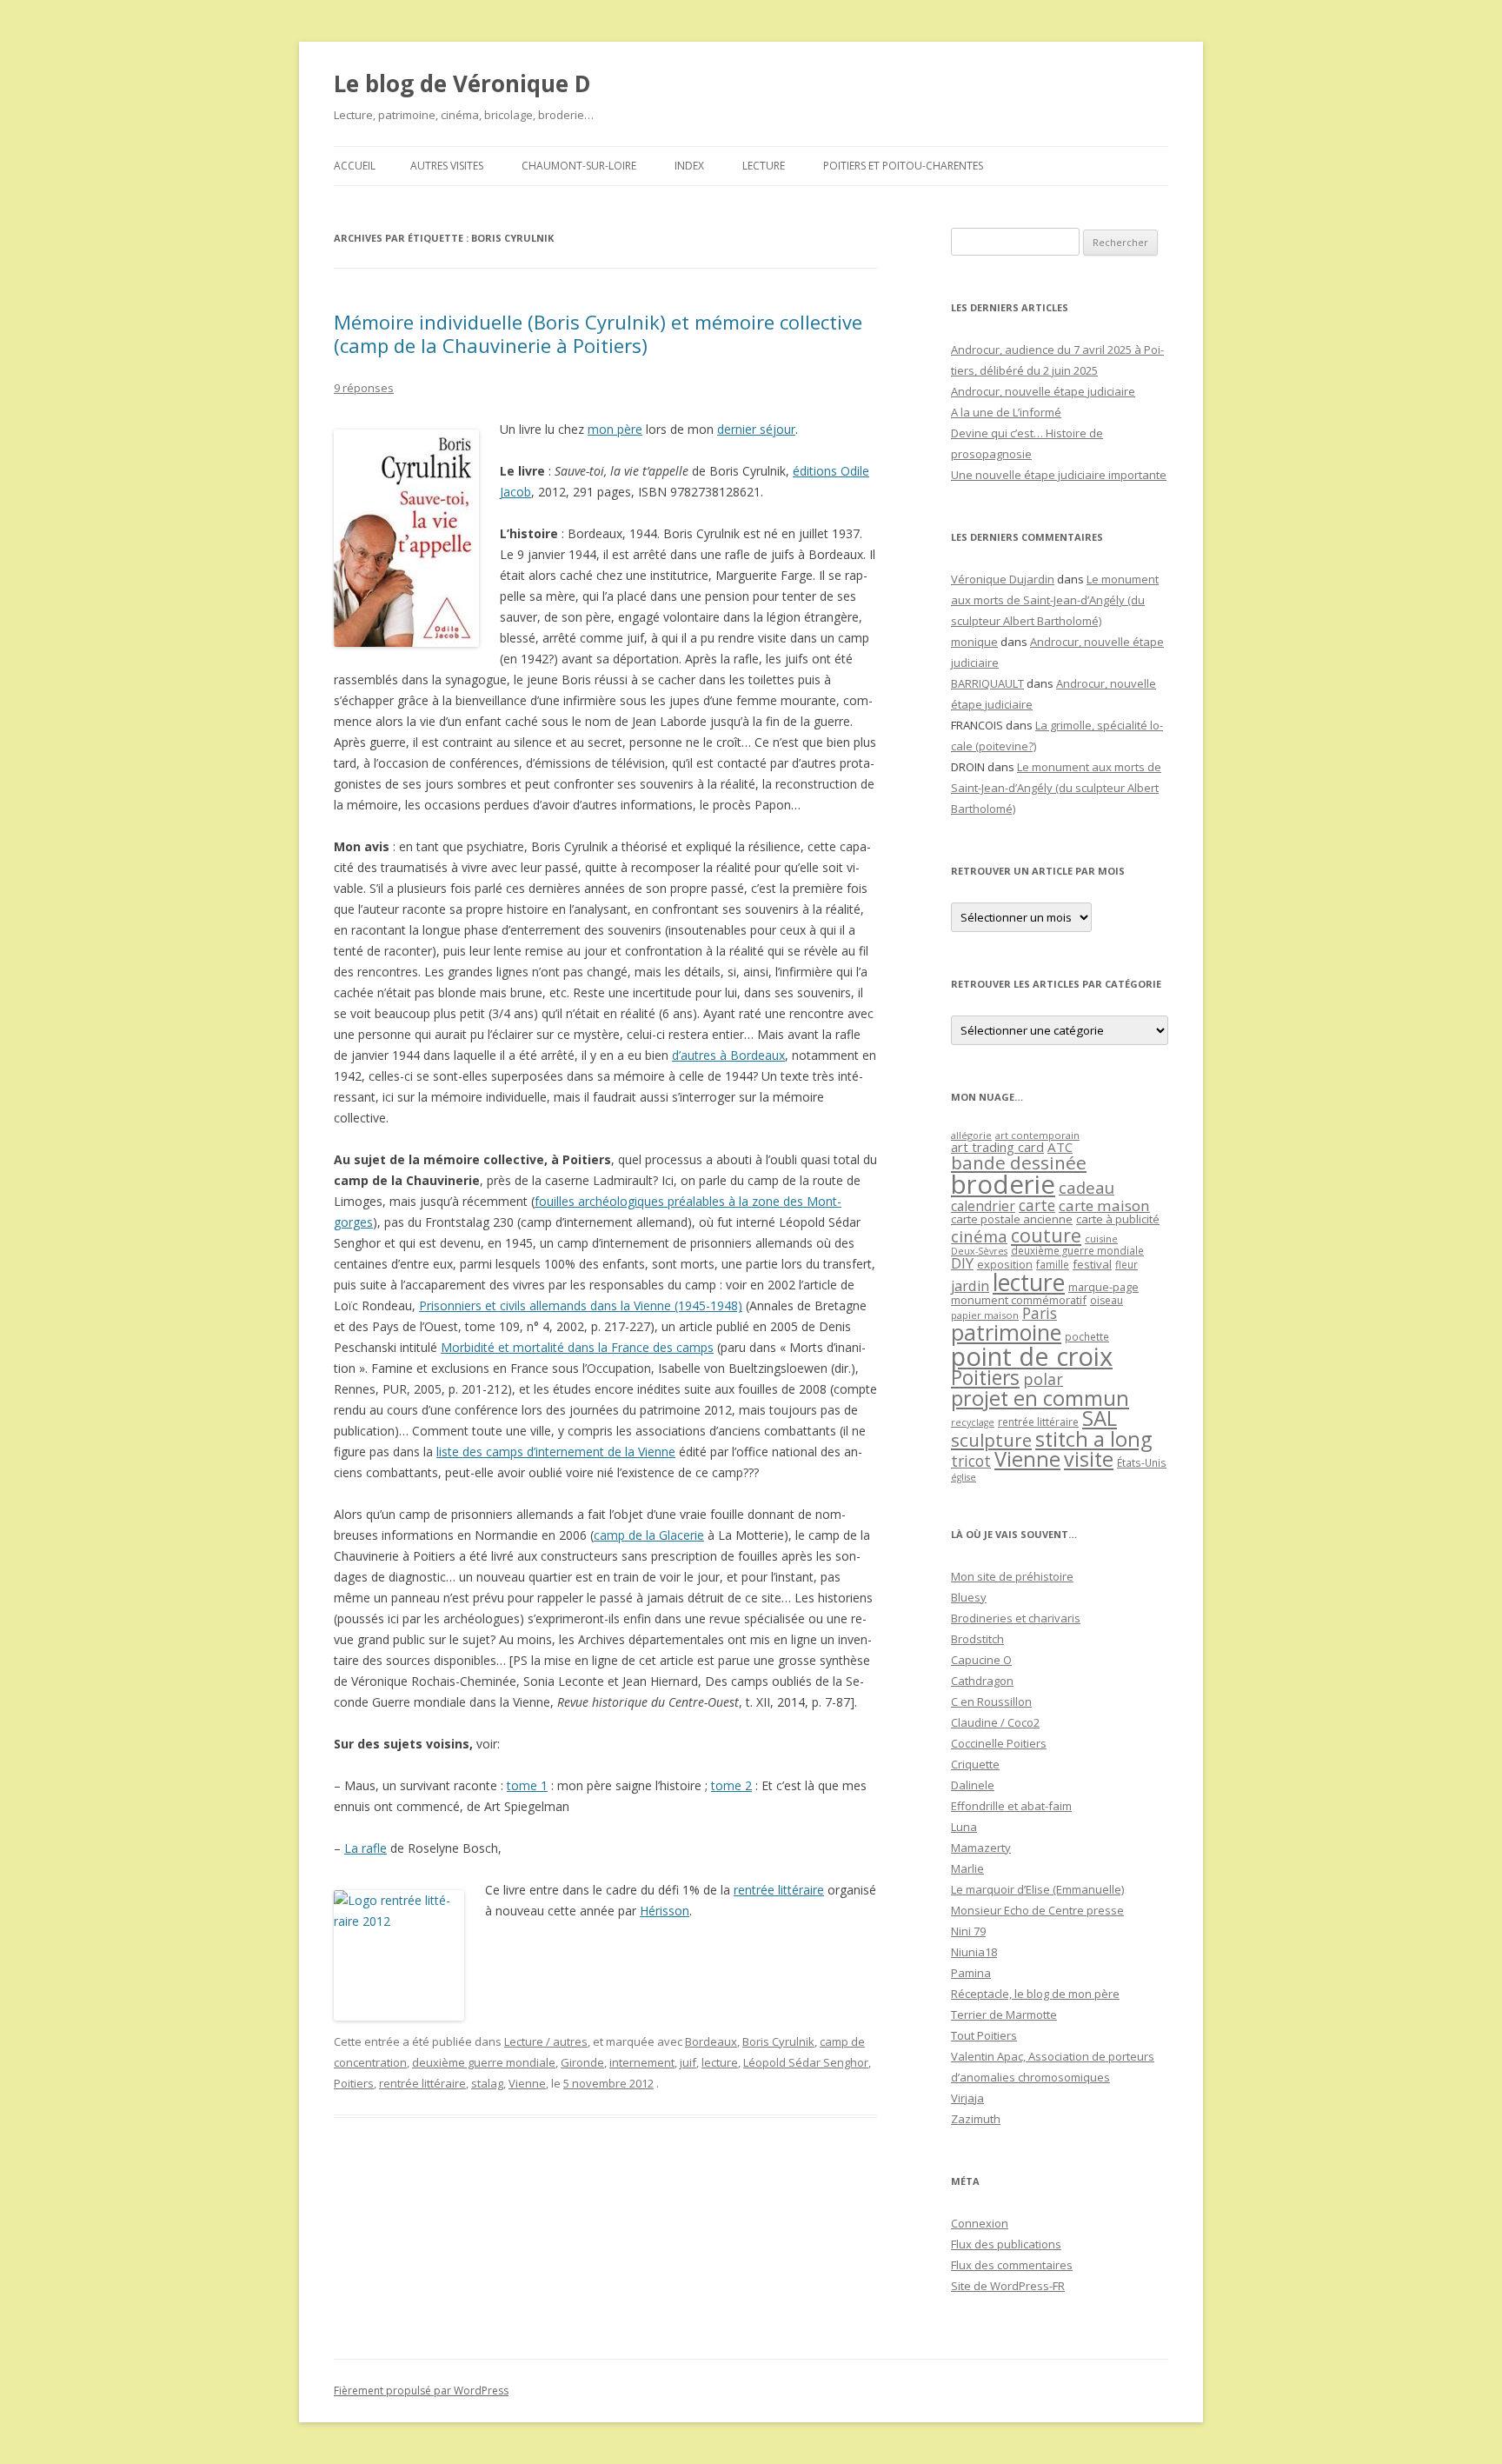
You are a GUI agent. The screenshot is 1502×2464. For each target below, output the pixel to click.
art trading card (997, 1147)
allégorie (971, 1135)
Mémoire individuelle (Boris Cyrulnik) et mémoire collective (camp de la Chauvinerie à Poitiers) (598, 333)
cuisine (1101, 1239)
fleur (1126, 1265)
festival (1092, 1264)
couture (1046, 1235)
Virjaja (967, 2098)
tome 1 (527, 1785)
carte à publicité (1118, 1219)
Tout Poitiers (984, 2035)
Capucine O (981, 1660)
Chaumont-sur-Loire (579, 166)
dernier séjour (756, 429)
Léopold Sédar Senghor (806, 2062)
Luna (964, 1827)
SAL (1100, 1418)
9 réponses (364, 388)
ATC (1060, 1147)
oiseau (1107, 1300)
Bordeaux (711, 2041)
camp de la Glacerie (649, 1535)
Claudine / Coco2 (995, 1722)
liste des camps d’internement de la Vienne (556, 1452)
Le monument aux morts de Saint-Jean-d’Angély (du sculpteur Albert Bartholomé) (1055, 600)
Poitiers (354, 2083)
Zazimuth (976, 2119)
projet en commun (1040, 1398)
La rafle (366, 1848)
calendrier (983, 1206)
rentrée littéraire (779, 1890)
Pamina (971, 1973)
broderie (1003, 1184)
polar (1043, 1379)
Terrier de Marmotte (1004, 2014)
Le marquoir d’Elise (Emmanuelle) (1037, 1889)
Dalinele (973, 1785)
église (964, 1477)
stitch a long (1093, 1439)
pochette (1087, 1337)
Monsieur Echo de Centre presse (1037, 1910)
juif (688, 2062)
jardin (970, 1286)
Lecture (764, 166)
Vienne (527, 2083)
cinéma (979, 1236)
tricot (971, 1461)
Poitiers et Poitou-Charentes (903, 166)
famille (1053, 1264)
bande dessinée (1019, 1162)
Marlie (967, 1868)
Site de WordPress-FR (1008, 2286)
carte (1037, 1205)
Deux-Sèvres (979, 1251)
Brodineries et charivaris (1016, 1618)
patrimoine (1006, 1332)
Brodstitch (977, 1639)
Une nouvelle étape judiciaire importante (1059, 475)
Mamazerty (981, 1848)
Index (689, 166)
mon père (615, 429)
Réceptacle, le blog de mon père (1035, 1994)
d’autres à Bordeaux (728, 1055)
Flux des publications (1006, 2244)
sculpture (991, 1440)
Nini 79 (968, 1931)
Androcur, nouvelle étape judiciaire (1043, 391)
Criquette (975, 1764)
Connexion (980, 2223)
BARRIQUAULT (987, 683)
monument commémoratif (1019, 1300)
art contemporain (1037, 1135)
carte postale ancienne (1012, 1219)
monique (974, 642)
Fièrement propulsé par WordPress (421, 2391)
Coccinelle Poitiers (999, 1743)
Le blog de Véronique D (462, 83)
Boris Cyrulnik (778, 2041)
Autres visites (447, 166)
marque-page (1103, 1287)
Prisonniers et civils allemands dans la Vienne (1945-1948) (581, 1305)
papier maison (985, 1315)
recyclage (973, 1422)
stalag (487, 2083)
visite (1089, 1459)
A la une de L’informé (1006, 412)
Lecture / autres (546, 2041)
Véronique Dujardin (1003, 579)
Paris (1040, 1313)
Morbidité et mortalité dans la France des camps (577, 1347)
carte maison (1104, 1205)
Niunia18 (974, 1952)
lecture (720, 2062)
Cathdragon (982, 1681)
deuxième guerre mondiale (484, 2062)
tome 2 (731, 1785)
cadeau (1087, 1187)
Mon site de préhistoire (1012, 1576)
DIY (962, 1263)
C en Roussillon (991, 1701)
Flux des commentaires (1012, 2265)
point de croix (1032, 1356)
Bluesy (969, 1597)
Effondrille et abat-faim (1011, 1806)
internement (642, 2062)
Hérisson (665, 1911)
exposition (1005, 1264)
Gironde (582, 2062)
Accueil (355, 166)
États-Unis (1142, 1462)
